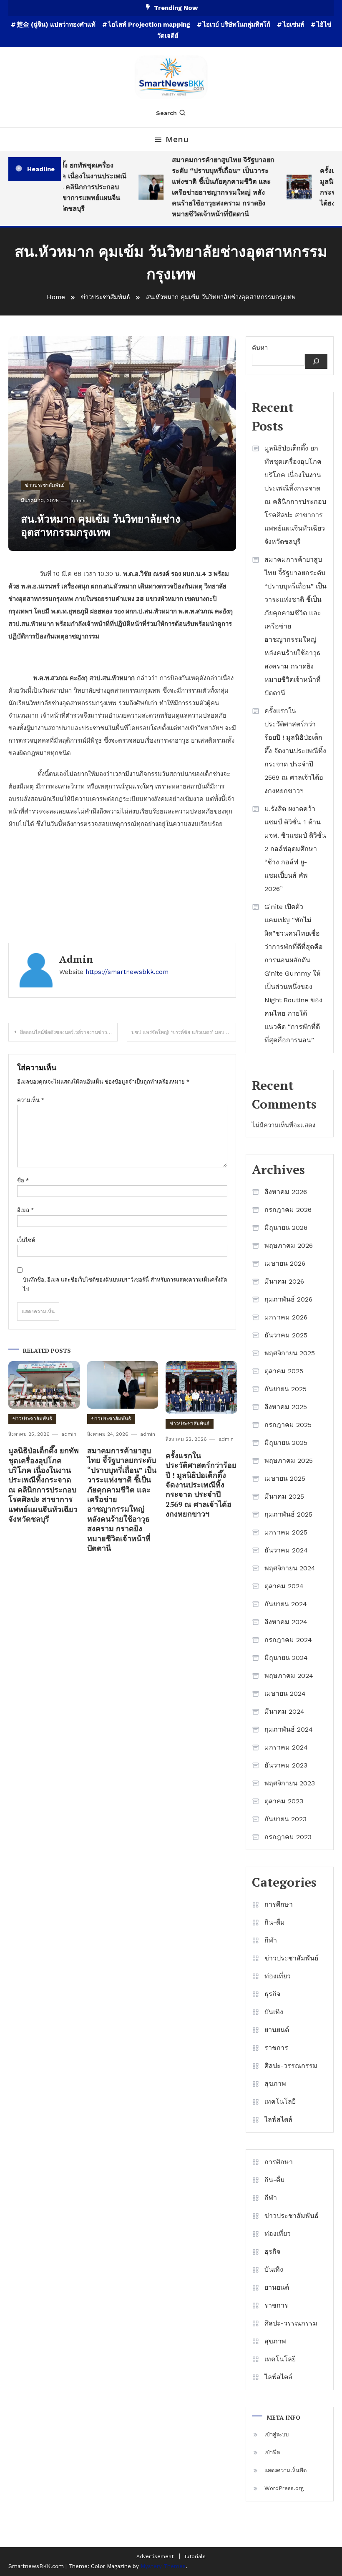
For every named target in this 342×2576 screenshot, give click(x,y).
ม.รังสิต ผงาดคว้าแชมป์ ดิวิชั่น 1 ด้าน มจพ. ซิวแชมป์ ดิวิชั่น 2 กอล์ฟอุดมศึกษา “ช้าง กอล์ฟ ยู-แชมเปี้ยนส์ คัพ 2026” (295, 849)
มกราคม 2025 (286, 1532)
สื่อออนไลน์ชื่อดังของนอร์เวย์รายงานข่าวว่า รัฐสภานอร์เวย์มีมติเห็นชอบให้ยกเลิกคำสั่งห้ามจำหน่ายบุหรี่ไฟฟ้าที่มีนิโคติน (69, 1032)
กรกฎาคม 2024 (288, 1640)
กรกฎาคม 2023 (288, 1837)
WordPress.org (284, 2488)
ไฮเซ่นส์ (293, 25)
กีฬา (271, 1940)
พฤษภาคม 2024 (289, 1676)
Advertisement (155, 2556)
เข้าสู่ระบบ (277, 2435)
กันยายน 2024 (286, 1604)
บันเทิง (274, 2012)
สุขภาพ (275, 2084)
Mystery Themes (163, 2566)
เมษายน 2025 (285, 1478)
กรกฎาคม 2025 (288, 1425)
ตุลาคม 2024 (284, 1586)
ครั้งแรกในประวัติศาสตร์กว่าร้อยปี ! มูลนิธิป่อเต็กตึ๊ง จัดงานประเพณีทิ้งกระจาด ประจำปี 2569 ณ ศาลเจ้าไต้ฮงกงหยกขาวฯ (201, 1485)
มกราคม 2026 (286, 1317)
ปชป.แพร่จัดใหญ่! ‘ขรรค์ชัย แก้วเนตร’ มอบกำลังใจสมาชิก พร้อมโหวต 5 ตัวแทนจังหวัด (184, 1032)
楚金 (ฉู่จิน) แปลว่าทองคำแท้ (56, 25)
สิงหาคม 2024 (286, 1622)
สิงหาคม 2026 (286, 1192)
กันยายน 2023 (285, 1819)
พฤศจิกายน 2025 (290, 1353)
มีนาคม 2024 (284, 1711)
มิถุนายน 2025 (286, 1443)
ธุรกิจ (272, 1994)
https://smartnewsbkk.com (127, 972)
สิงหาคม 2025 (286, 1407)
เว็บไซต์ (26, 1240)
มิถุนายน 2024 (286, 1658)
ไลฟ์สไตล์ (278, 2119)
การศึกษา (279, 1904)
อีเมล (25, 1210)
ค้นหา (260, 348)
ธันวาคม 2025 (286, 1335)
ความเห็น (31, 1100)
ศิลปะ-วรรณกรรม (291, 2066)
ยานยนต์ (277, 2030)
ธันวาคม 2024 (286, 1550)
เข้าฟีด (272, 2452)
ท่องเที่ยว (278, 1976)
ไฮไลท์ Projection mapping (149, 25)
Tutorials (195, 2556)
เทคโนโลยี (280, 2102)
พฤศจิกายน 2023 (290, 1783)
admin (78, 501)
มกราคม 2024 (286, 1747)
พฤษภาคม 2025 (289, 1461)
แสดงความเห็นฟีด (285, 2470)
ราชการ (276, 2048)
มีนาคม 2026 (284, 1281)
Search (166, 113)
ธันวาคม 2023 (286, 1765)
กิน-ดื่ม (275, 1922)
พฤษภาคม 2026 (289, 1245)
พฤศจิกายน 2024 (290, 1568)
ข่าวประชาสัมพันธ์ (45, 485)
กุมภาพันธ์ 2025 (288, 1514)
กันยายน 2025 (285, 1389)
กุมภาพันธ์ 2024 (289, 1729)
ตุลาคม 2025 (284, 1371)
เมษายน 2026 (285, 1263)
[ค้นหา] (316, 361)
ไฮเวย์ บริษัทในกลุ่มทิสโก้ (236, 25)
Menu (177, 139)
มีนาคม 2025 (284, 1496)
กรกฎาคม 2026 (288, 1210)
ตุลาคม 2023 (284, 1801)
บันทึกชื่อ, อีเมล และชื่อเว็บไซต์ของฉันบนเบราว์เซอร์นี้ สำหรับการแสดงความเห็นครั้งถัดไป (125, 1284)
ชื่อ (23, 1180)
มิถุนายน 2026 (286, 1228)
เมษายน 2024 (285, 1694)
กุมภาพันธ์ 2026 (288, 1299)
